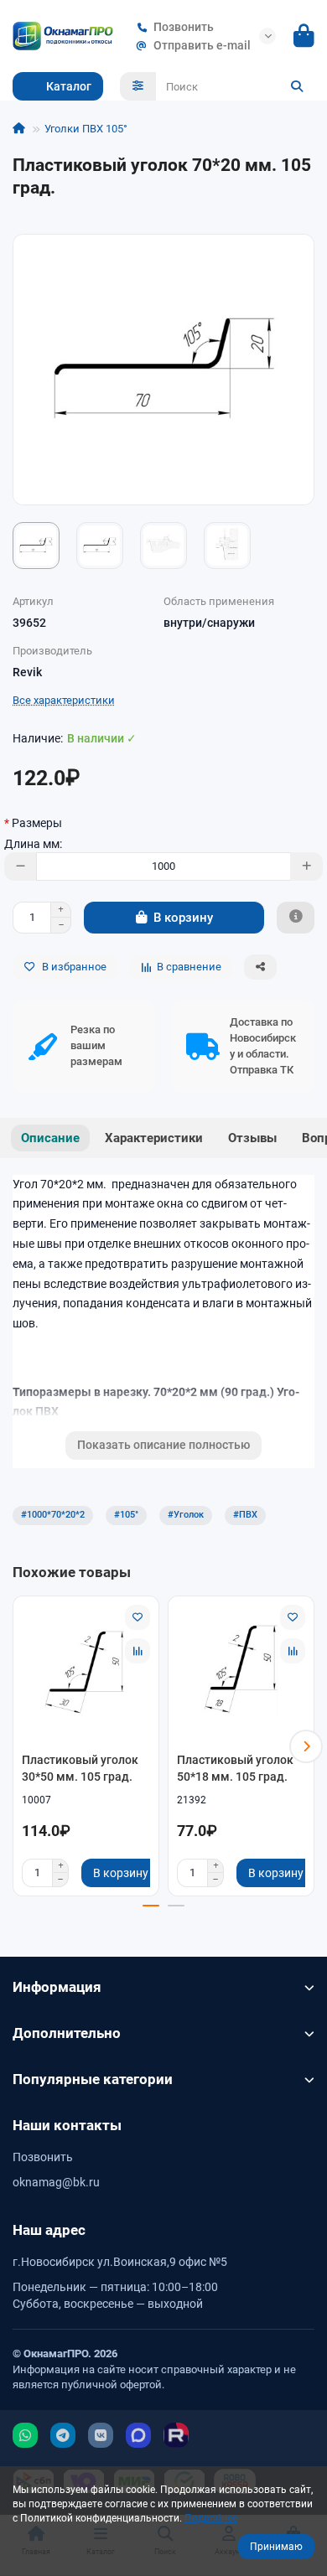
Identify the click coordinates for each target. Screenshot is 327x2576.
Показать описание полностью (163, 1445)
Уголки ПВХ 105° (86, 129)
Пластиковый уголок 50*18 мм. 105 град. (235, 1768)
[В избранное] (138, 1617)
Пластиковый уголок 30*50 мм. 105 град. (80, 1768)
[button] (21, 1746)
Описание (50, 1138)
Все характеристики (64, 700)
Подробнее (211, 2518)
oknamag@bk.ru (56, 2182)
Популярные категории (93, 2079)
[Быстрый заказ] (296, 918)
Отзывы (252, 1138)
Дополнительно (67, 2033)
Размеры (37, 823)
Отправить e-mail (202, 45)
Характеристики (154, 1138)
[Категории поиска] (138, 86)
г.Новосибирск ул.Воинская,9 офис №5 (120, 2262)
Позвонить (184, 27)
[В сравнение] (138, 1651)
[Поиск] (297, 86)
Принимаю (276, 2547)
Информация (57, 1987)
